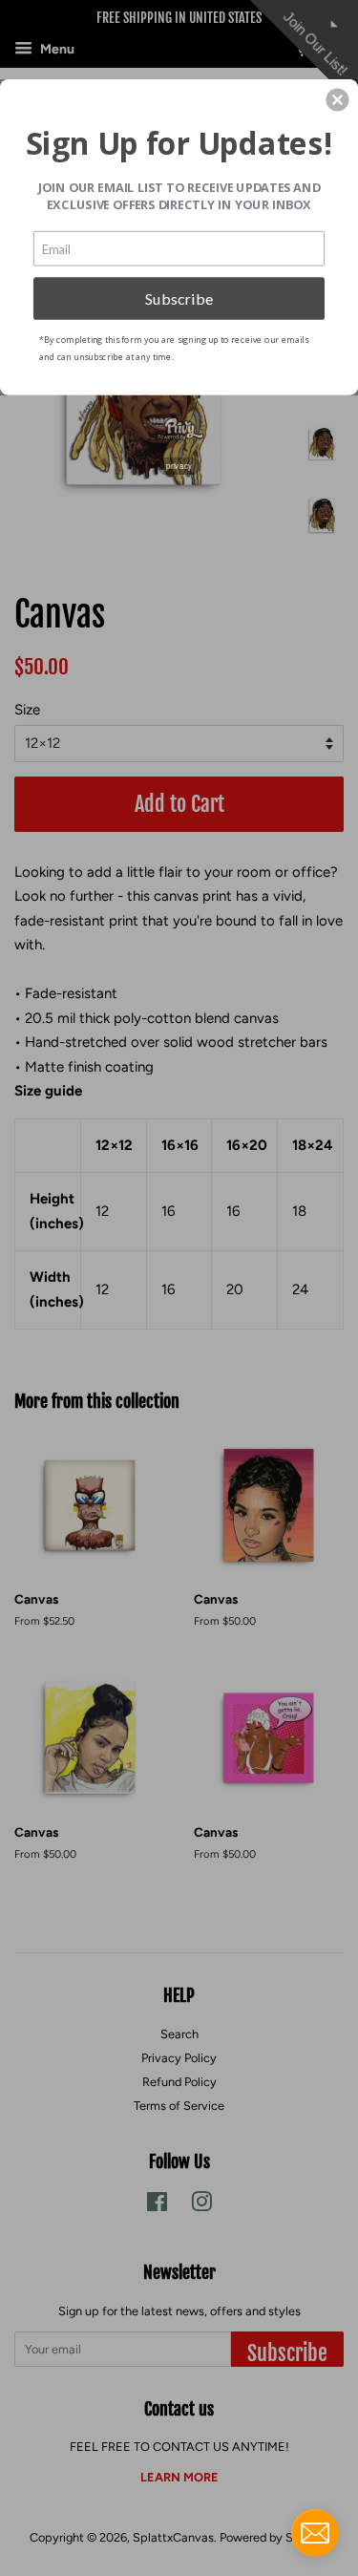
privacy (179, 465)
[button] (337, 99)
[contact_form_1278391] (315, 2533)
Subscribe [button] (179, 298)
